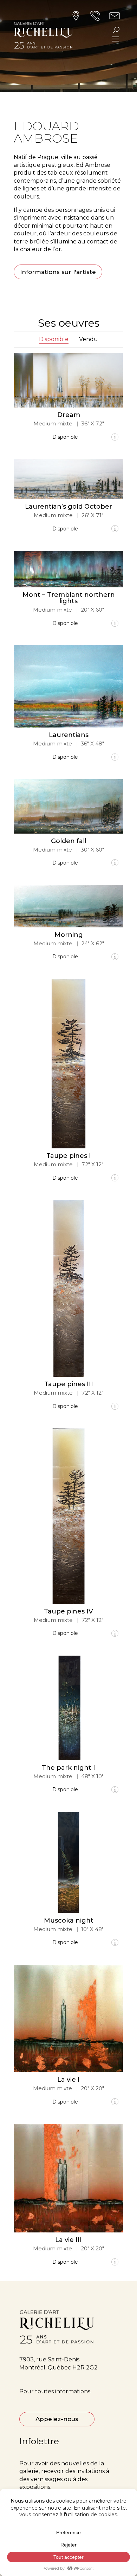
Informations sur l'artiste (58, 272)
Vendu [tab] (89, 339)
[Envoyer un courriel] (115, 437)
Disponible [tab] (54, 339)
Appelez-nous (57, 2419)
